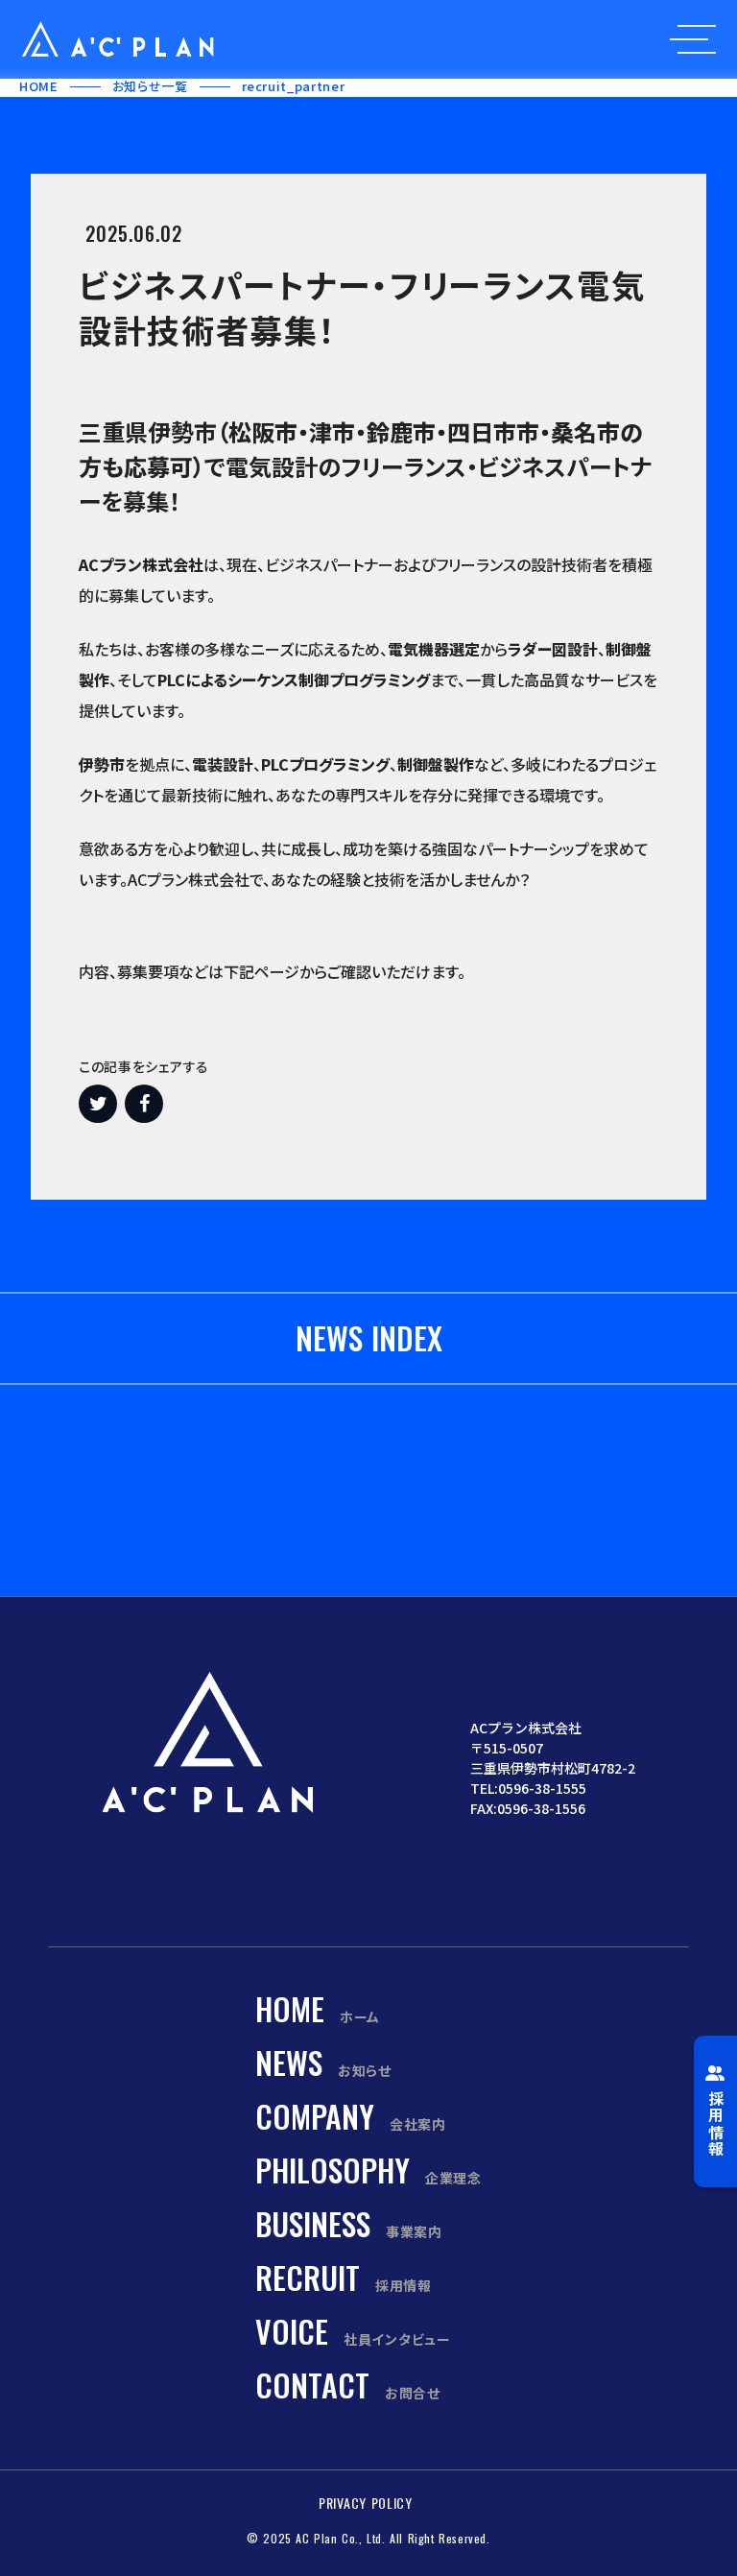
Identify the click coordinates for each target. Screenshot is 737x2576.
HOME (39, 86)
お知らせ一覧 (150, 86)
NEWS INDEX (369, 1338)
